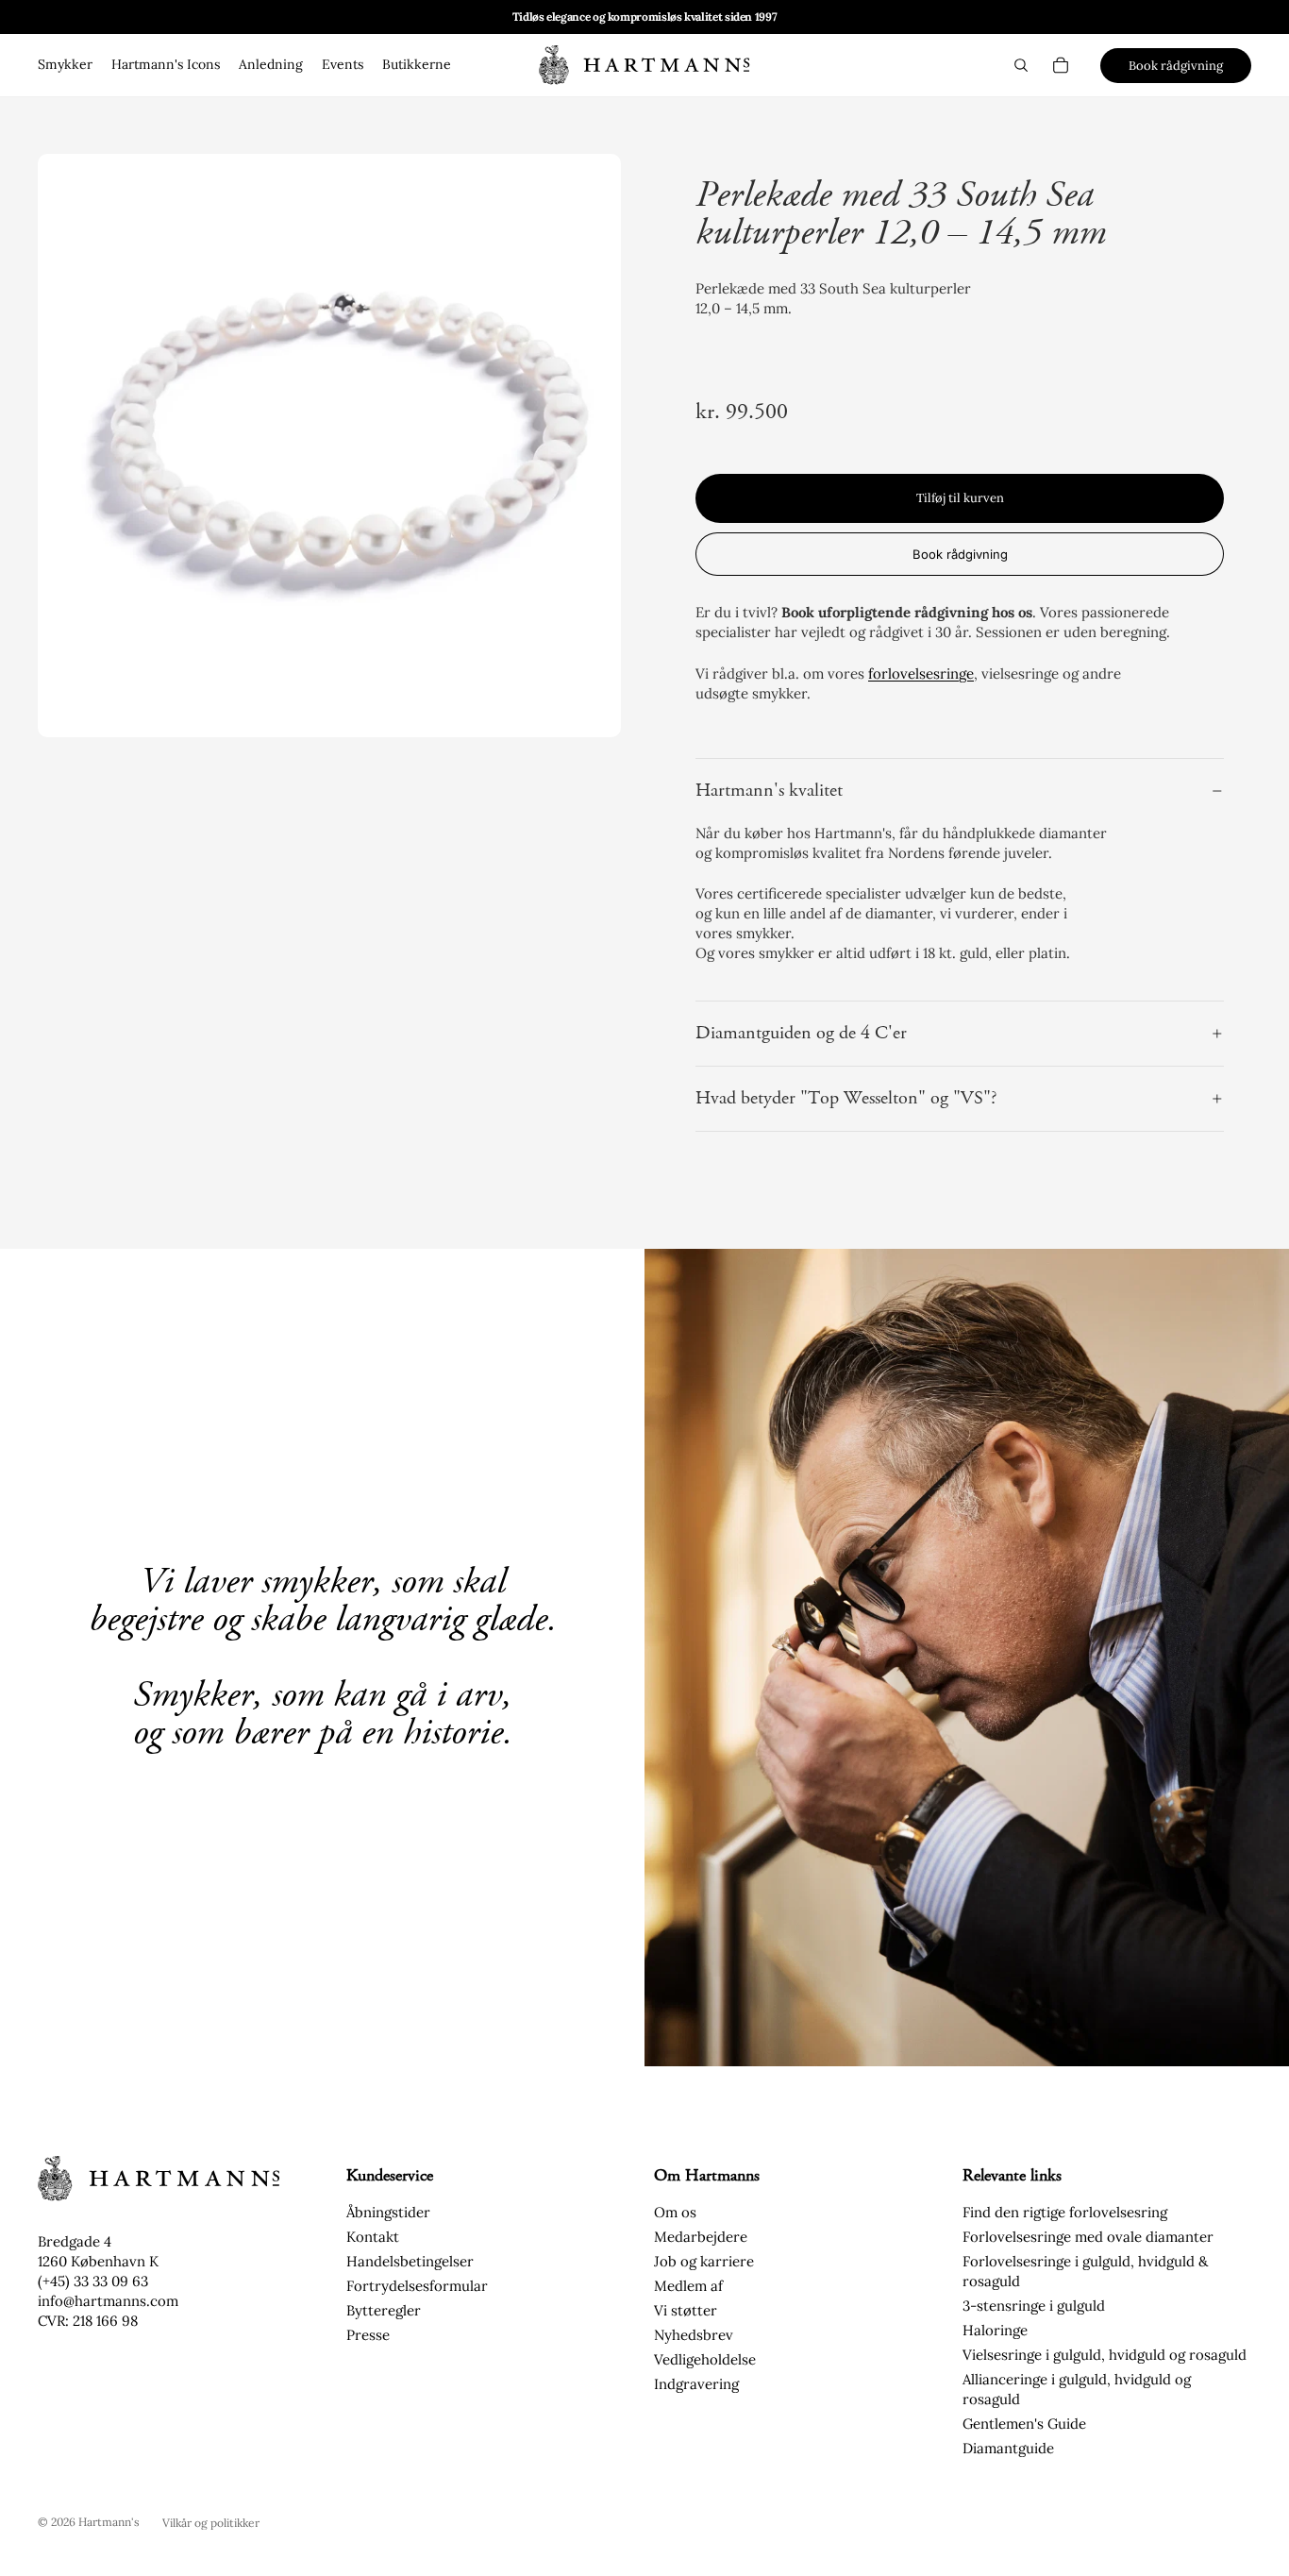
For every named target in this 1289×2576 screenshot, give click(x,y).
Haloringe (995, 2330)
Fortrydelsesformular (417, 2286)
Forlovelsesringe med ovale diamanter (1088, 2237)
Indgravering (696, 2384)
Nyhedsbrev (694, 2335)
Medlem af (688, 2286)
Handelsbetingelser (410, 2261)
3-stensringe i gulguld (1034, 2306)
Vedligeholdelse (705, 2359)
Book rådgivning (1176, 66)
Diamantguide (1008, 2448)
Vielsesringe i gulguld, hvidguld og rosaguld (1105, 2355)
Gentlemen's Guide (1024, 2424)
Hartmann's (109, 2522)
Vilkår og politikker (211, 2523)
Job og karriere (704, 2261)
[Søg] (1021, 65)
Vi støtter (686, 2310)
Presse (368, 2335)
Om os (675, 2212)
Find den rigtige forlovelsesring (1065, 2212)
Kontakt (373, 2237)
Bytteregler (384, 2310)
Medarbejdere (701, 2237)
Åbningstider (388, 2212)
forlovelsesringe (921, 673)
